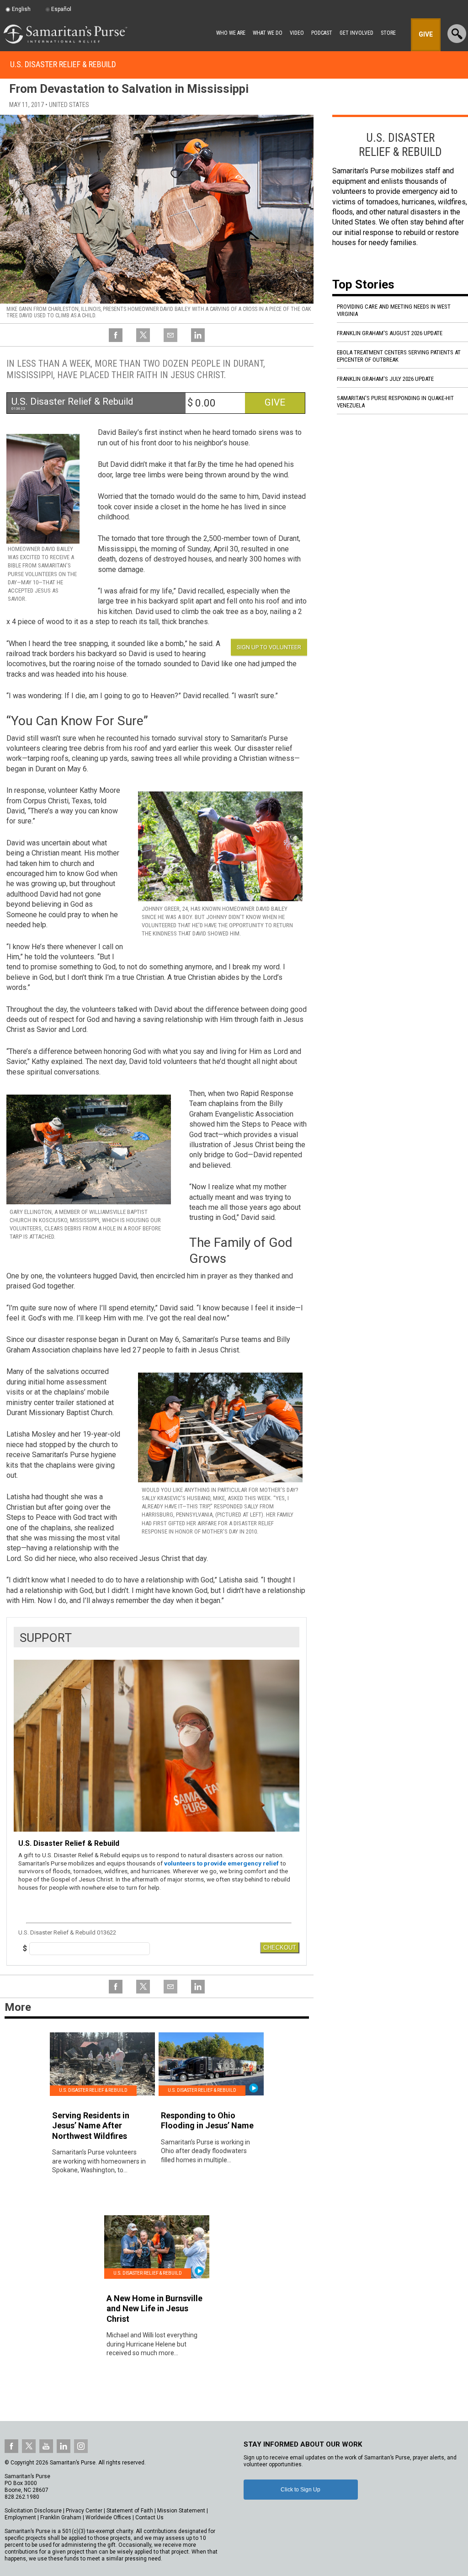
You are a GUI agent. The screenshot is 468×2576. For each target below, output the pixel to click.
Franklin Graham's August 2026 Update (390, 333)
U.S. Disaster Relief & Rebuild (63, 64)
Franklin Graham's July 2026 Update (385, 379)
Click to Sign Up (300, 2490)
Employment (20, 2517)
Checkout (280, 1948)
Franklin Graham (61, 2517)
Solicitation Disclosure (33, 2511)
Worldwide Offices (108, 2517)
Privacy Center (84, 2511)
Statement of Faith (130, 2511)
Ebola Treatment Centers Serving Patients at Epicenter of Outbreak (399, 356)
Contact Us (149, 2517)
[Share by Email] (170, 341)
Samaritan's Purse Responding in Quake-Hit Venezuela (395, 402)
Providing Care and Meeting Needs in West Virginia (394, 310)
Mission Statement (181, 2511)
